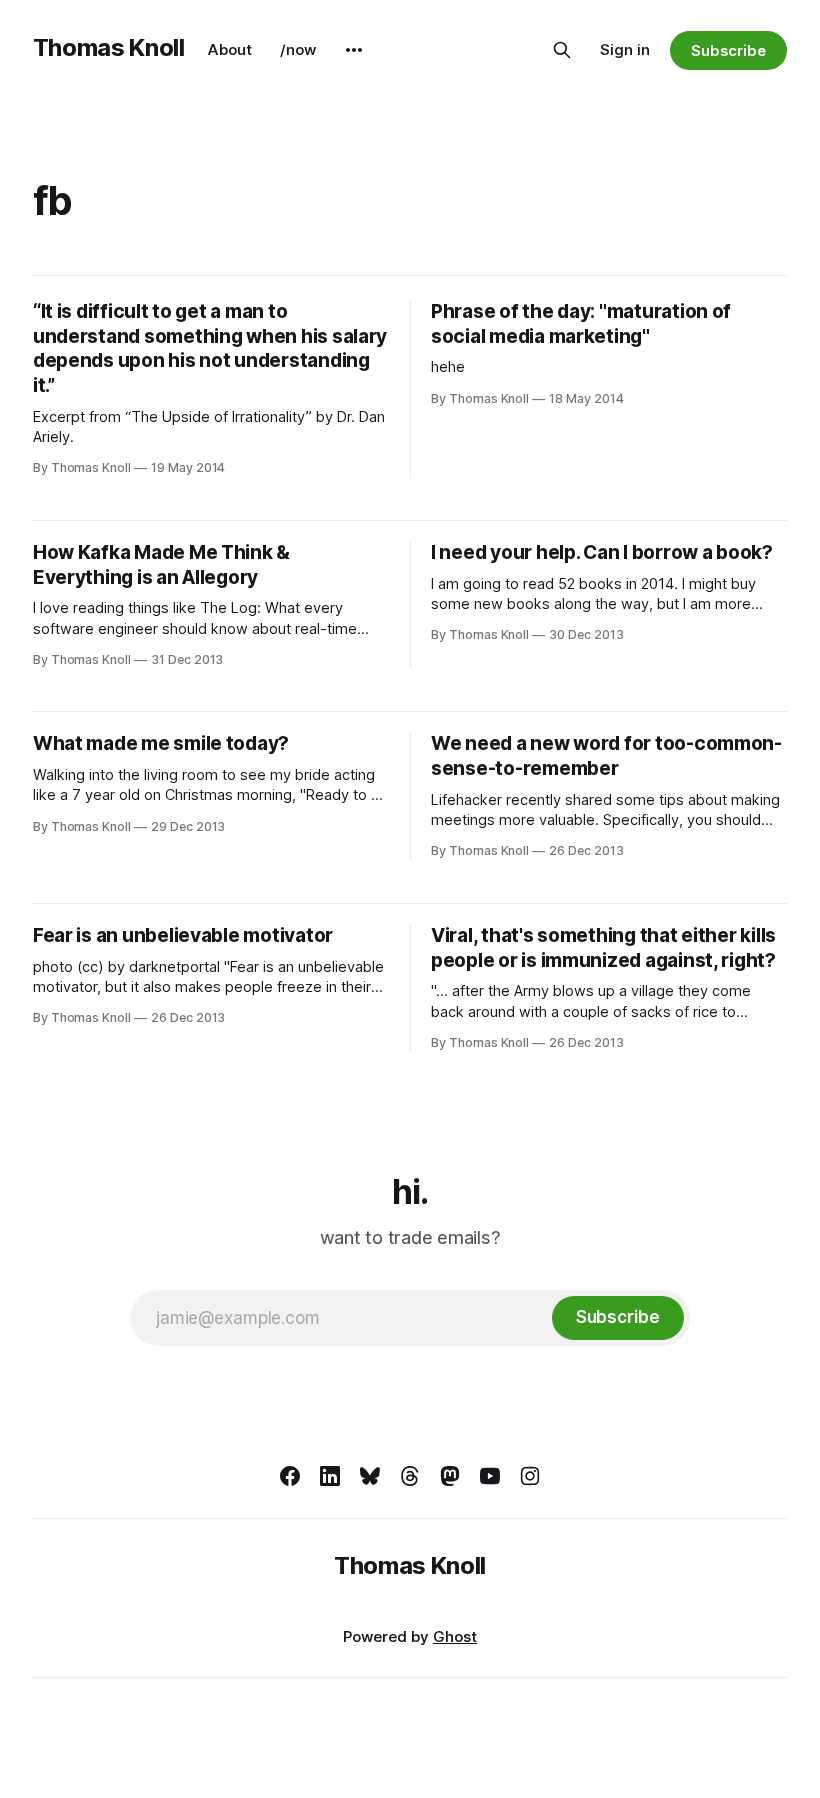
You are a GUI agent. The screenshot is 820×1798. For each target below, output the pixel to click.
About (230, 49)
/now (298, 49)
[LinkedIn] (330, 1476)
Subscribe (728, 50)
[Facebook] (290, 1476)
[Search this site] (562, 50)
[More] (354, 50)
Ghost (455, 1636)
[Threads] (410, 1476)
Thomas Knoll (109, 47)
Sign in (625, 49)
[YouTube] (490, 1476)
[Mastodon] (450, 1476)
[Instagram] (530, 1476)
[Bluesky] (370, 1476)
